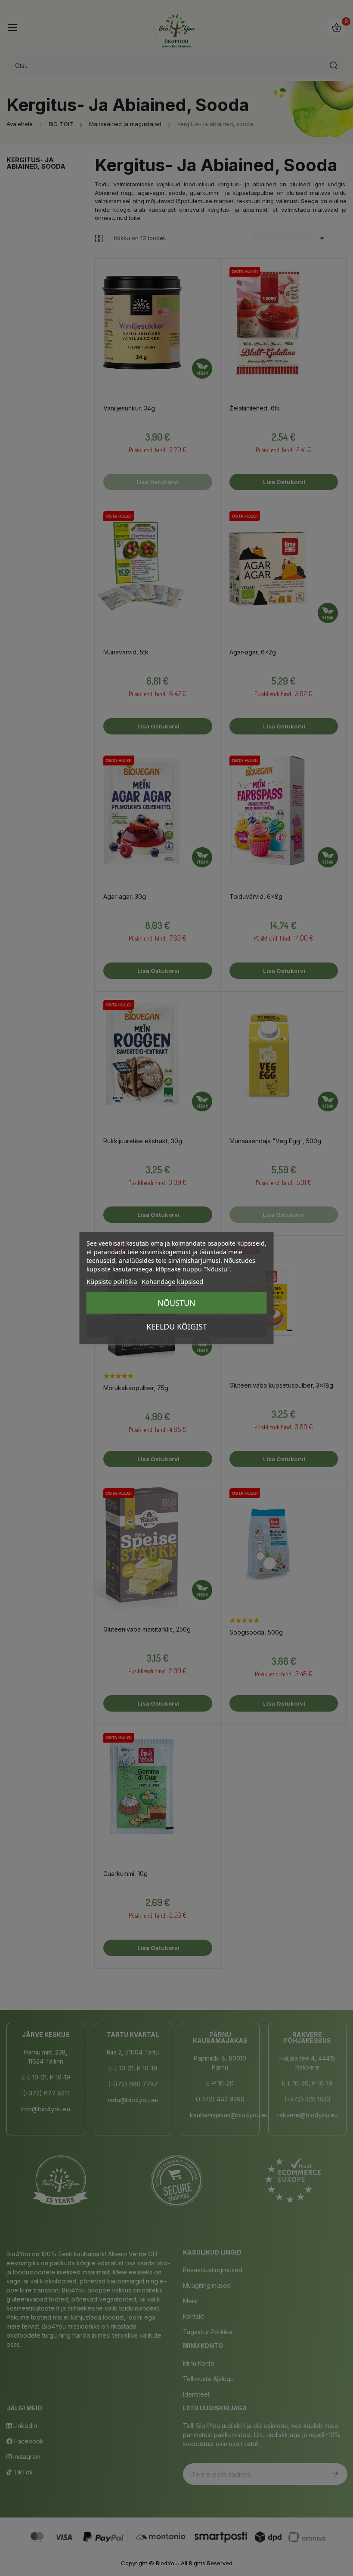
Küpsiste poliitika (112, 1281)
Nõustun (176, 1303)
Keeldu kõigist (177, 1327)
